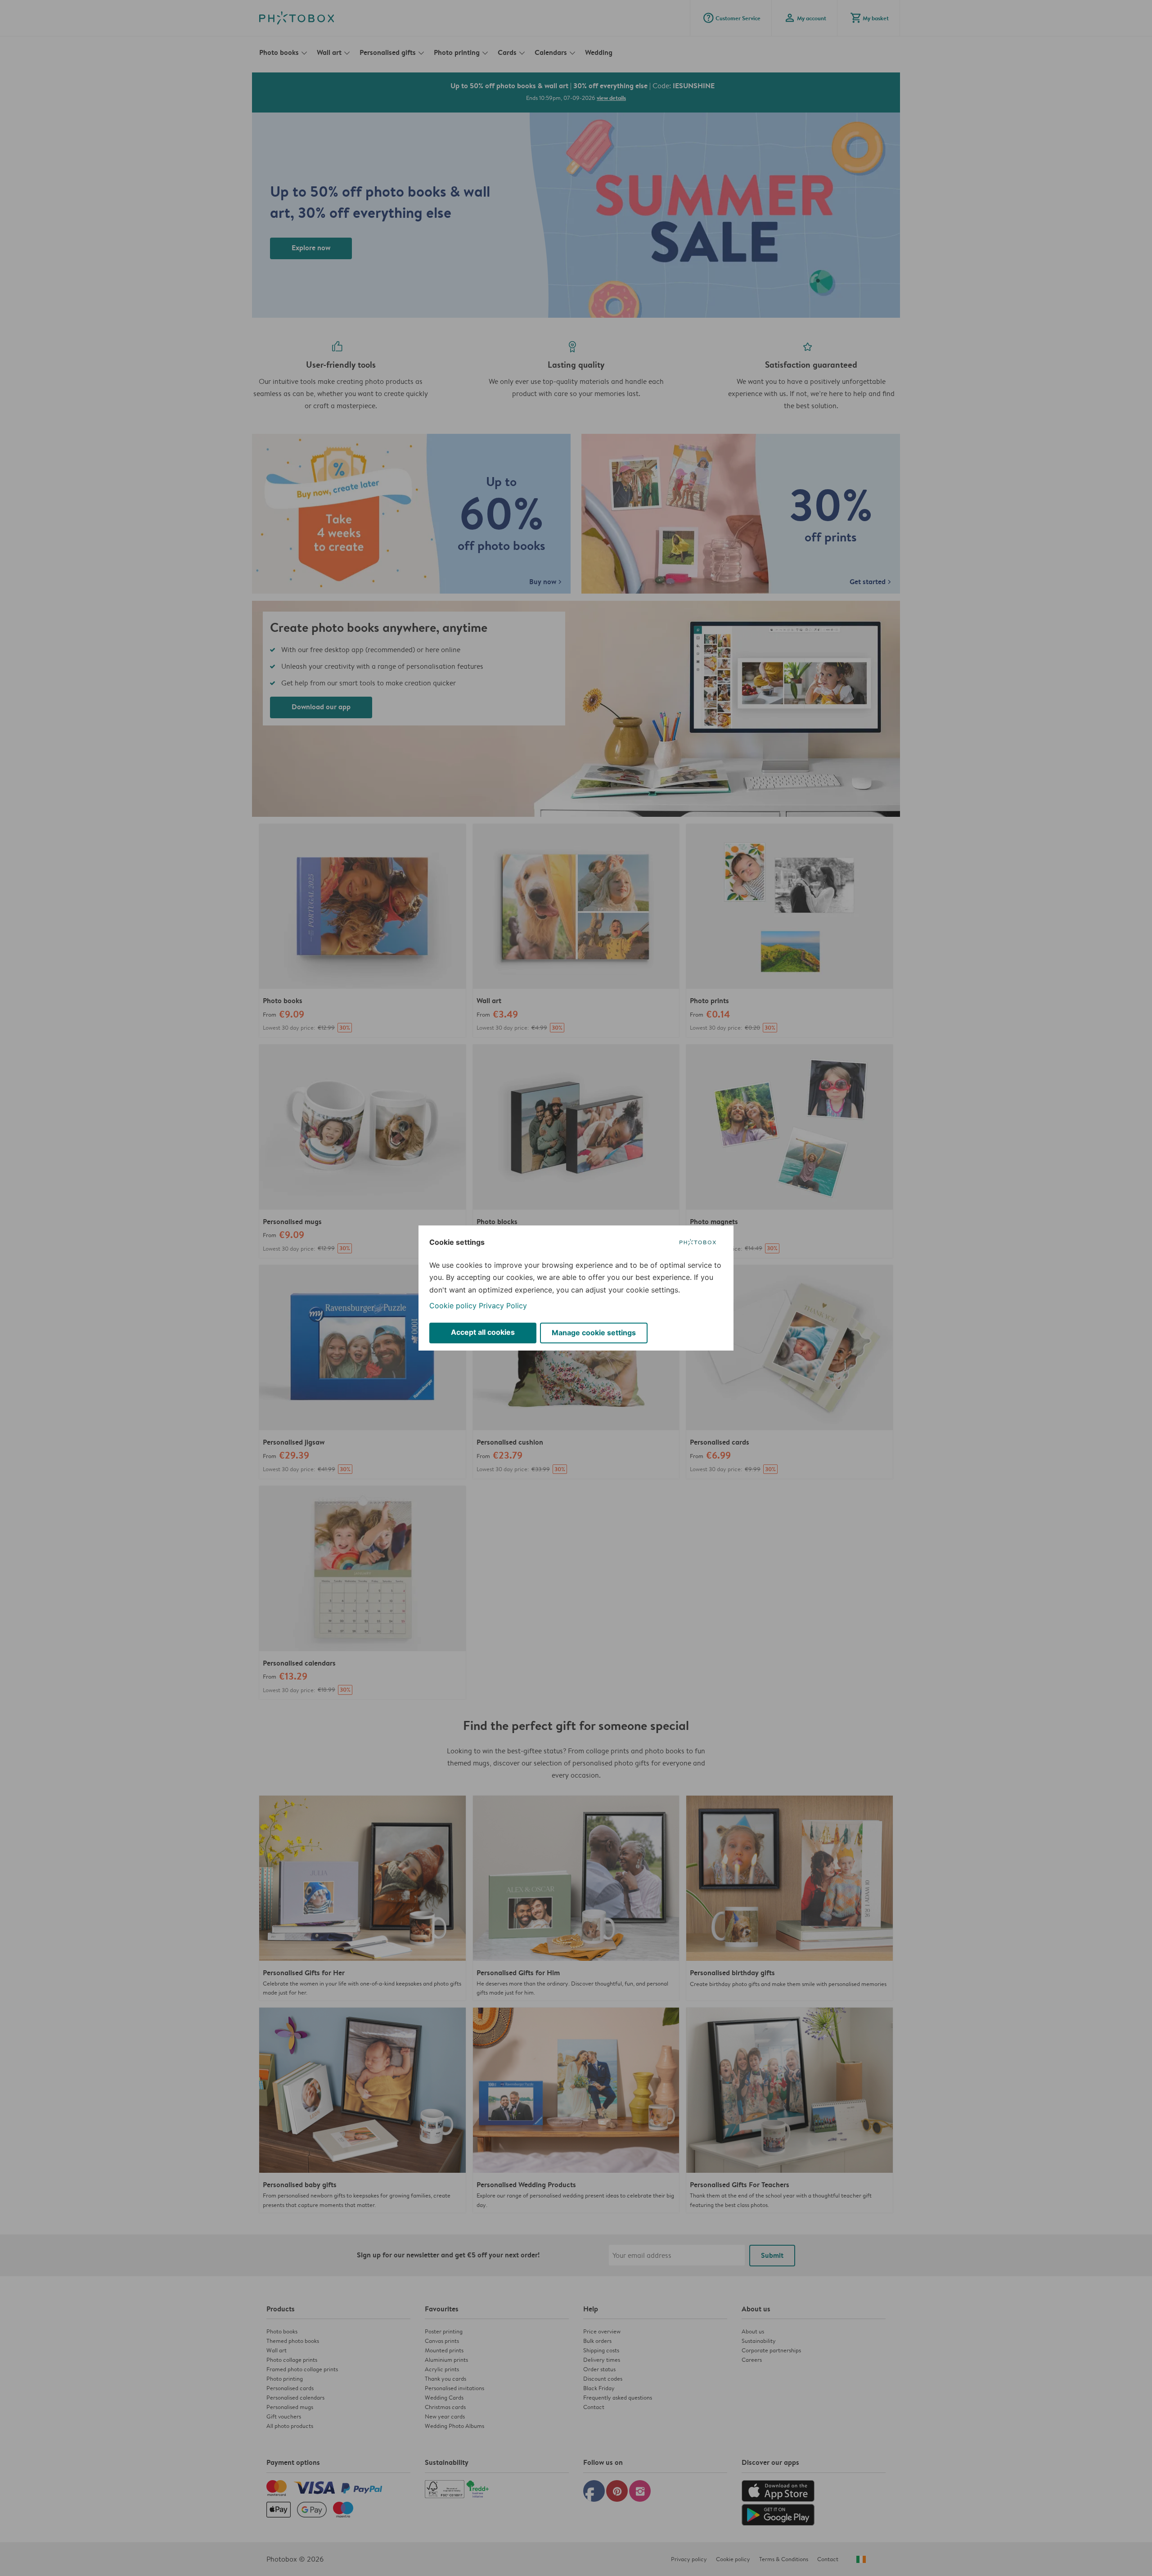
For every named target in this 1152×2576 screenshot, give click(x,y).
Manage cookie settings (594, 1333)
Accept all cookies (483, 1332)
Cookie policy (453, 1306)
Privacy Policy (503, 1306)
